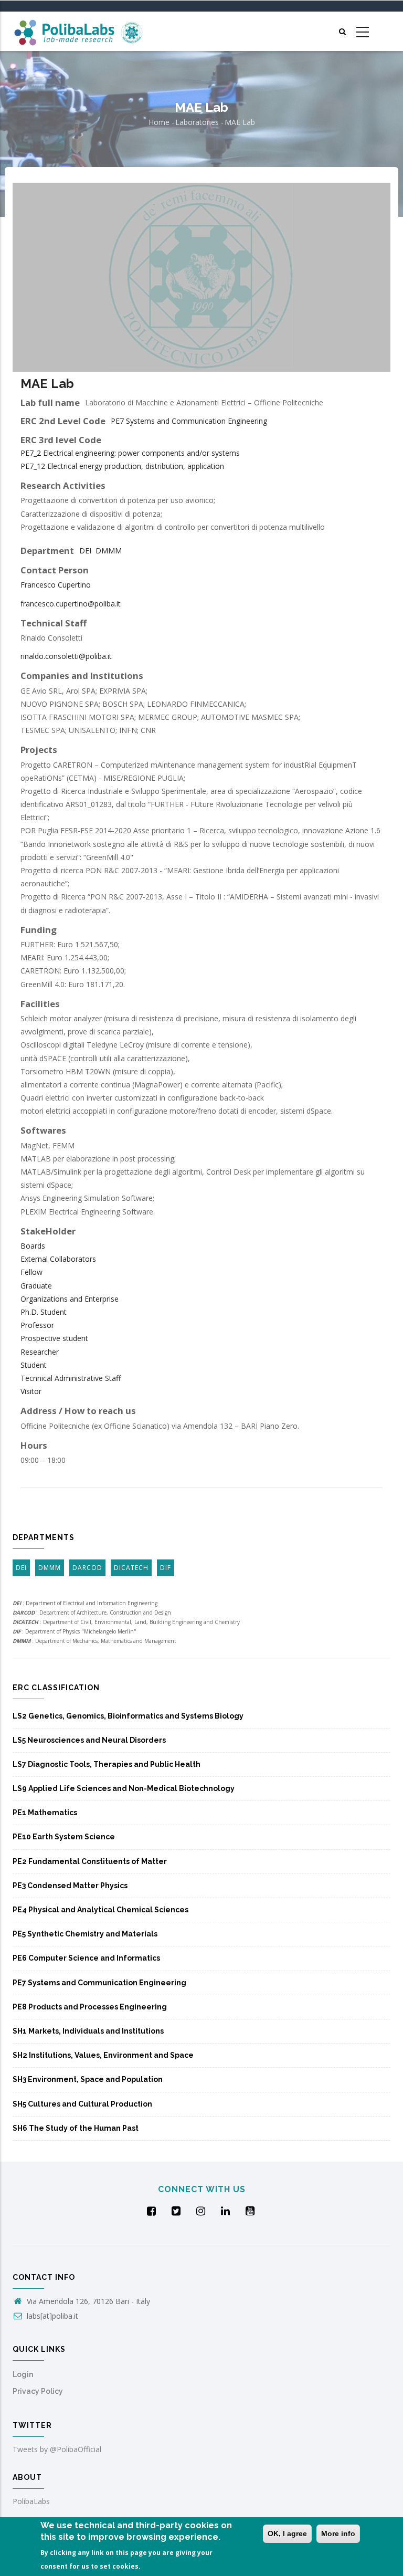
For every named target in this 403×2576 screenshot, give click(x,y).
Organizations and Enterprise (70, 1299)
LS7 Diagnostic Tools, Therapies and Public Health (107, 1764)
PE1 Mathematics (45, 1813)
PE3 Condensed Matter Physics (70, 1886)
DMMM (109, 551)
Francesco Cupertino (56, 585)
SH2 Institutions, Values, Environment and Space (103, 2055)
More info (338, 2533)
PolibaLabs (31, 2501)
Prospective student (54, 1338)
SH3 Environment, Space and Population (88, 2079)
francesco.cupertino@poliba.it (71, 604)
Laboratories (197, 122)
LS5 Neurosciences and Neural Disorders (89, 1740)
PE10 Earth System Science (64, 1837)
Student (34, 1365)
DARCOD (87, 1568)
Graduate (36, 1286)
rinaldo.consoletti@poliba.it (66, 656)
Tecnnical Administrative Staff (71, 1378)
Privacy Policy (38, 2391)
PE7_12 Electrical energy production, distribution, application (122, 466)
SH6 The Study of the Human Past (76, 2128)
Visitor (31, 1391)
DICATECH (131, 1568)
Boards (33, 1246)
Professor (37, 1325)
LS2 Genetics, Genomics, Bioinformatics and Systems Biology (128, 1716)
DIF (166, 1568)
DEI (85, 551)
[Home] (78, 31)
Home (159, 122)
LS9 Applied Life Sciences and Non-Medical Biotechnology (124, 1788)
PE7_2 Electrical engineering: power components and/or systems (130, 453)
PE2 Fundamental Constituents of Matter (90, 1861)
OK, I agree (287, 2533)
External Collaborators (58, 1259)
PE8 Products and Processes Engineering (90, 2007)
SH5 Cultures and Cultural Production (82, 2104)
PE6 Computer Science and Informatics (86, 1958)
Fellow (31, 1272)
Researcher (40, 1352)
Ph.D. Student (44, 1312)
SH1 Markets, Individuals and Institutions (88, 2031)
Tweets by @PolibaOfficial (57, 2449)
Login (23, 2374)
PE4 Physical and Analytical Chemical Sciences (100, 1910)
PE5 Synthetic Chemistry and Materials (85, 1934)
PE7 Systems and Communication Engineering (189, 421)
